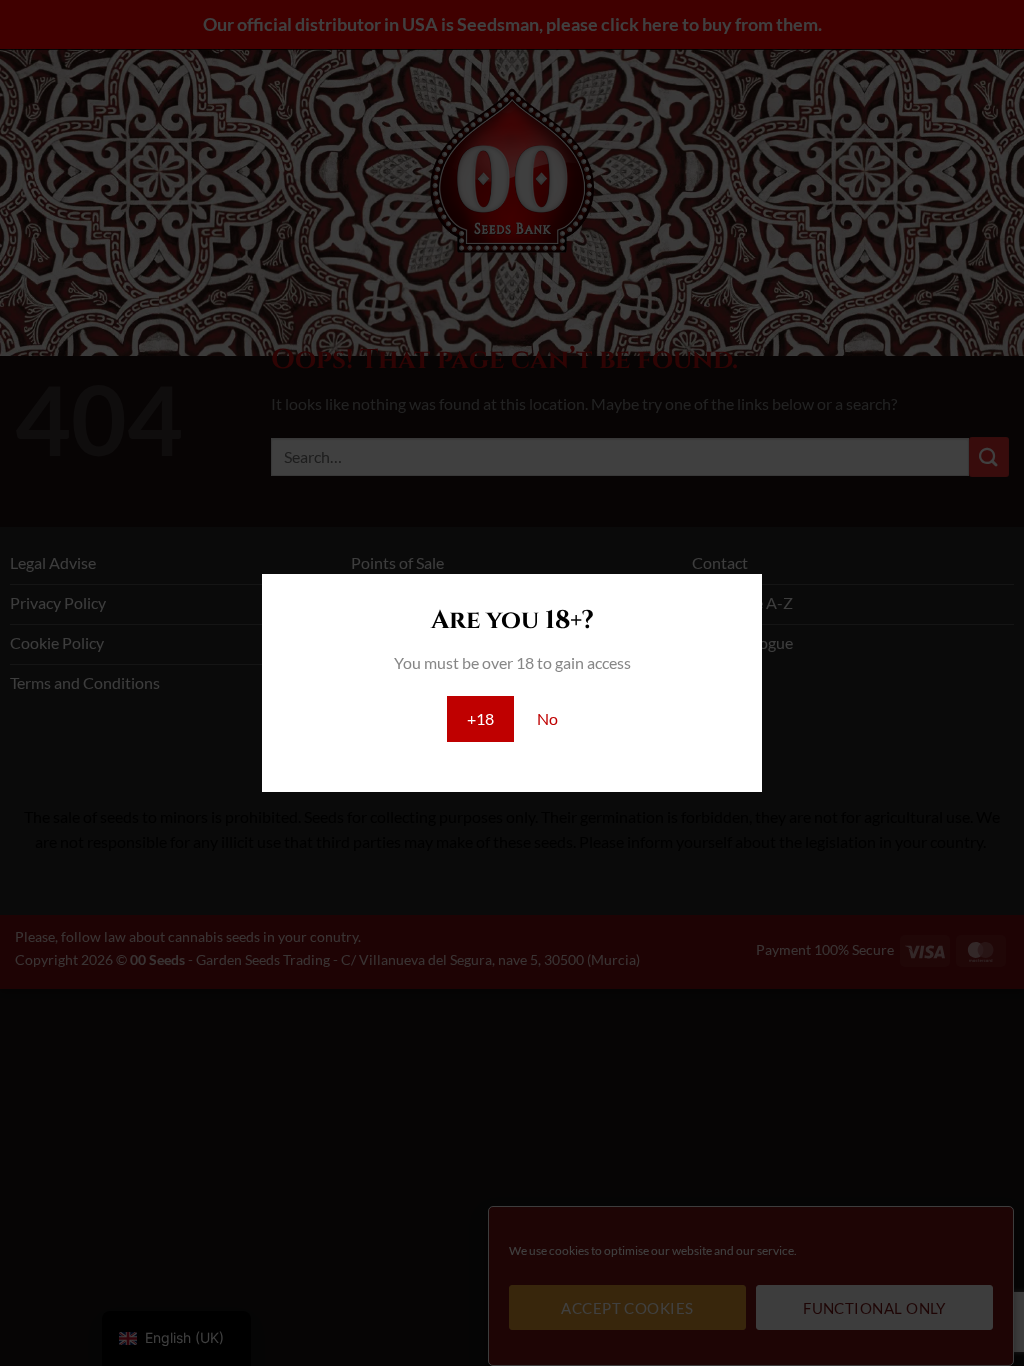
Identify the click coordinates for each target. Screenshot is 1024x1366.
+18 (480, 718)
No (547, 718)
